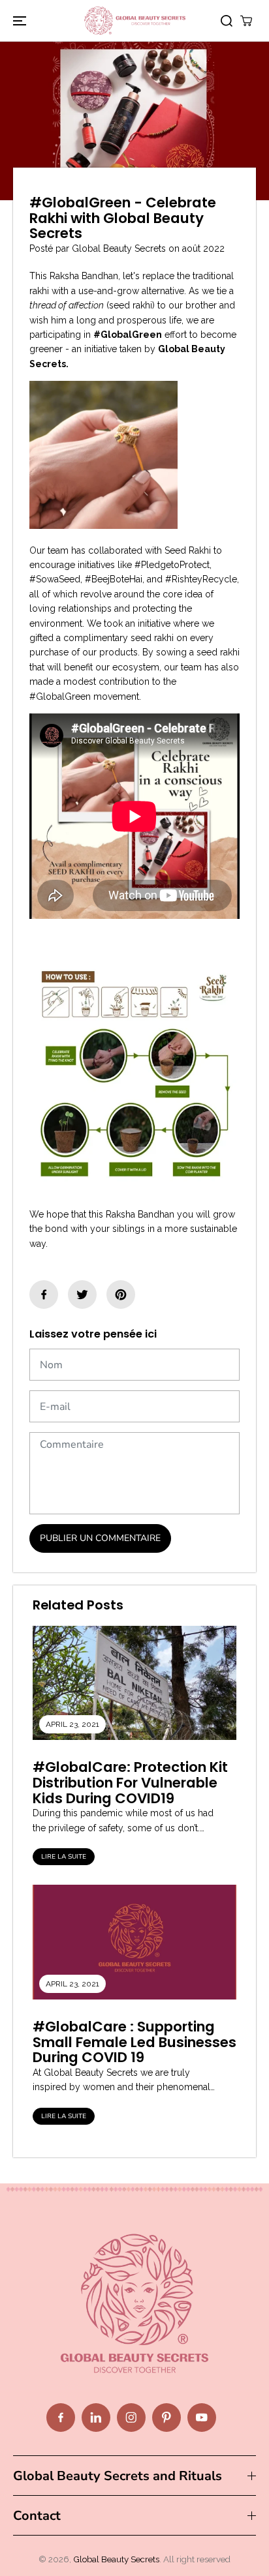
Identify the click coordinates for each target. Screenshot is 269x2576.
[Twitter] (82, 1295)
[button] (18, 21)
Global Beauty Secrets (116, 2559)
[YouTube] (202, 2418)
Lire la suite (64, 1857)
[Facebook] (44, 1295)
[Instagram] (131, 2418)
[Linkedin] (96, 2418)
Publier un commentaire (100, 1538)
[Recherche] (227, 21)
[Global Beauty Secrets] (135, 21)
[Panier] (246, 21)
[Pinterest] (121, 1295)
